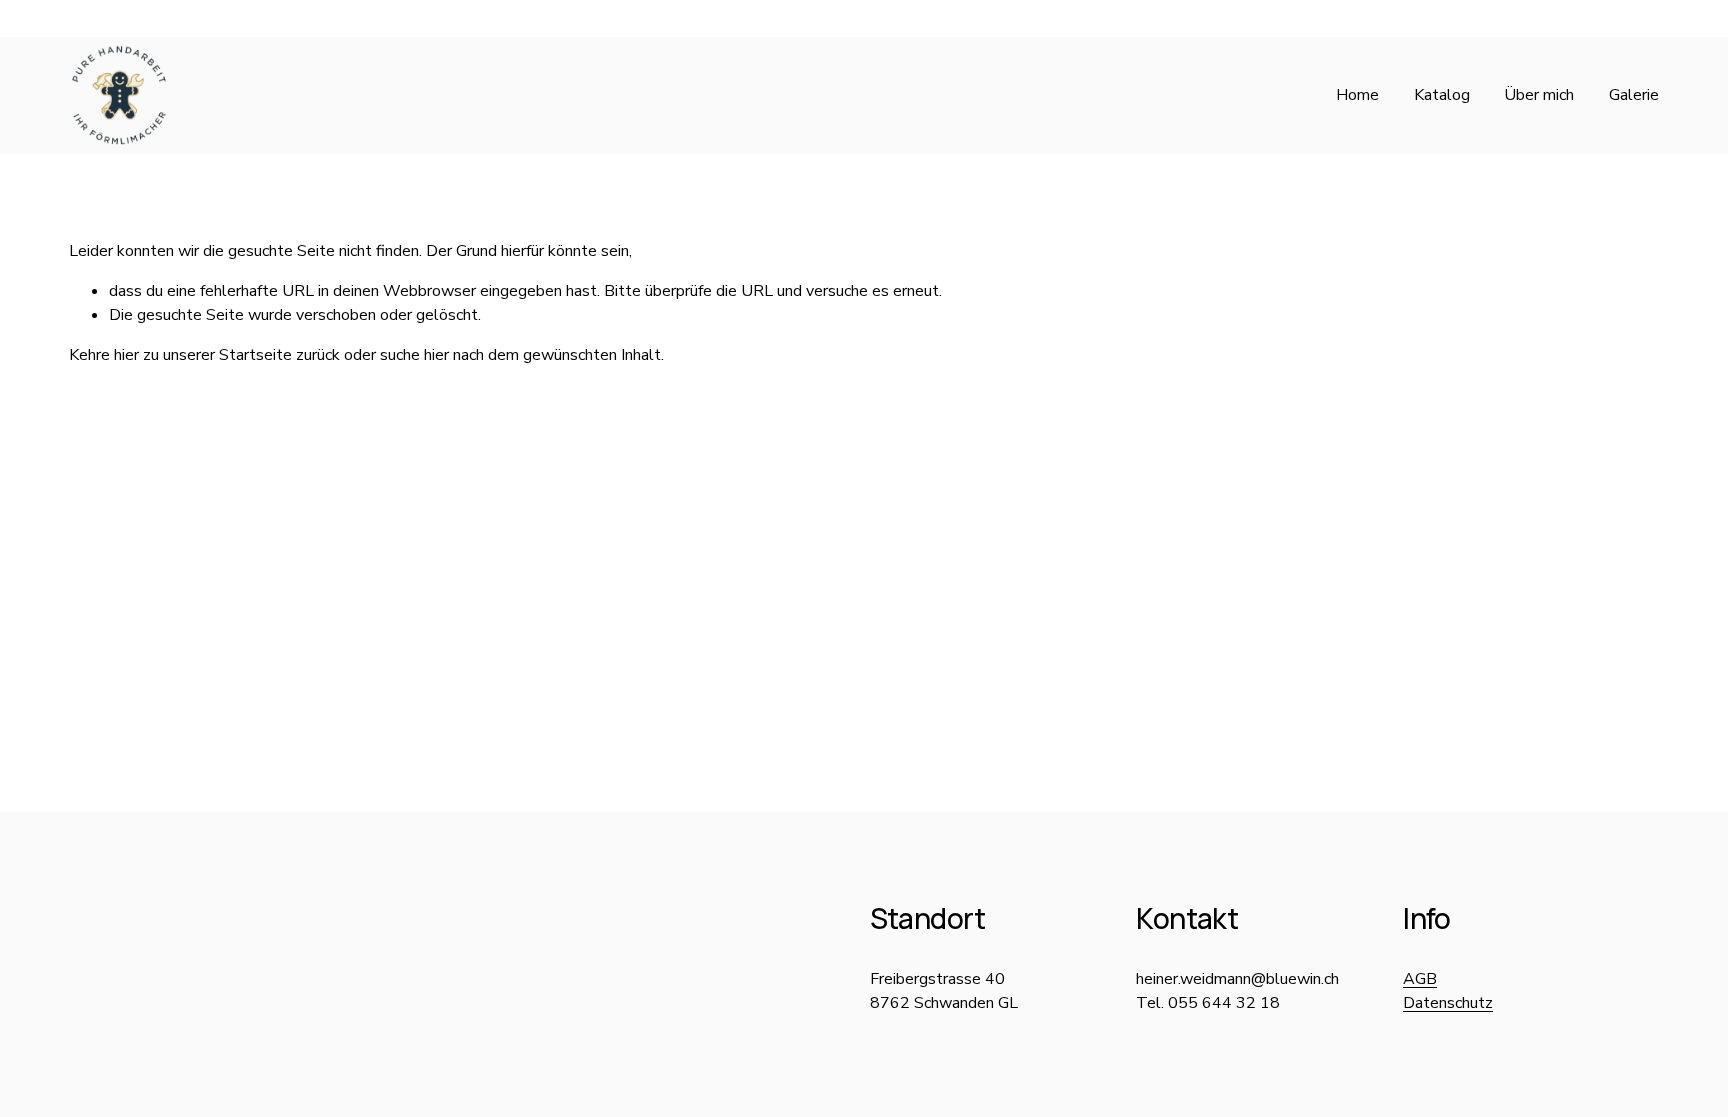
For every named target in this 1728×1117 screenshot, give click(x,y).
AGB (1420, 979)
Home (1357, 95)
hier (126, 355)
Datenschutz (1448, 1003)
